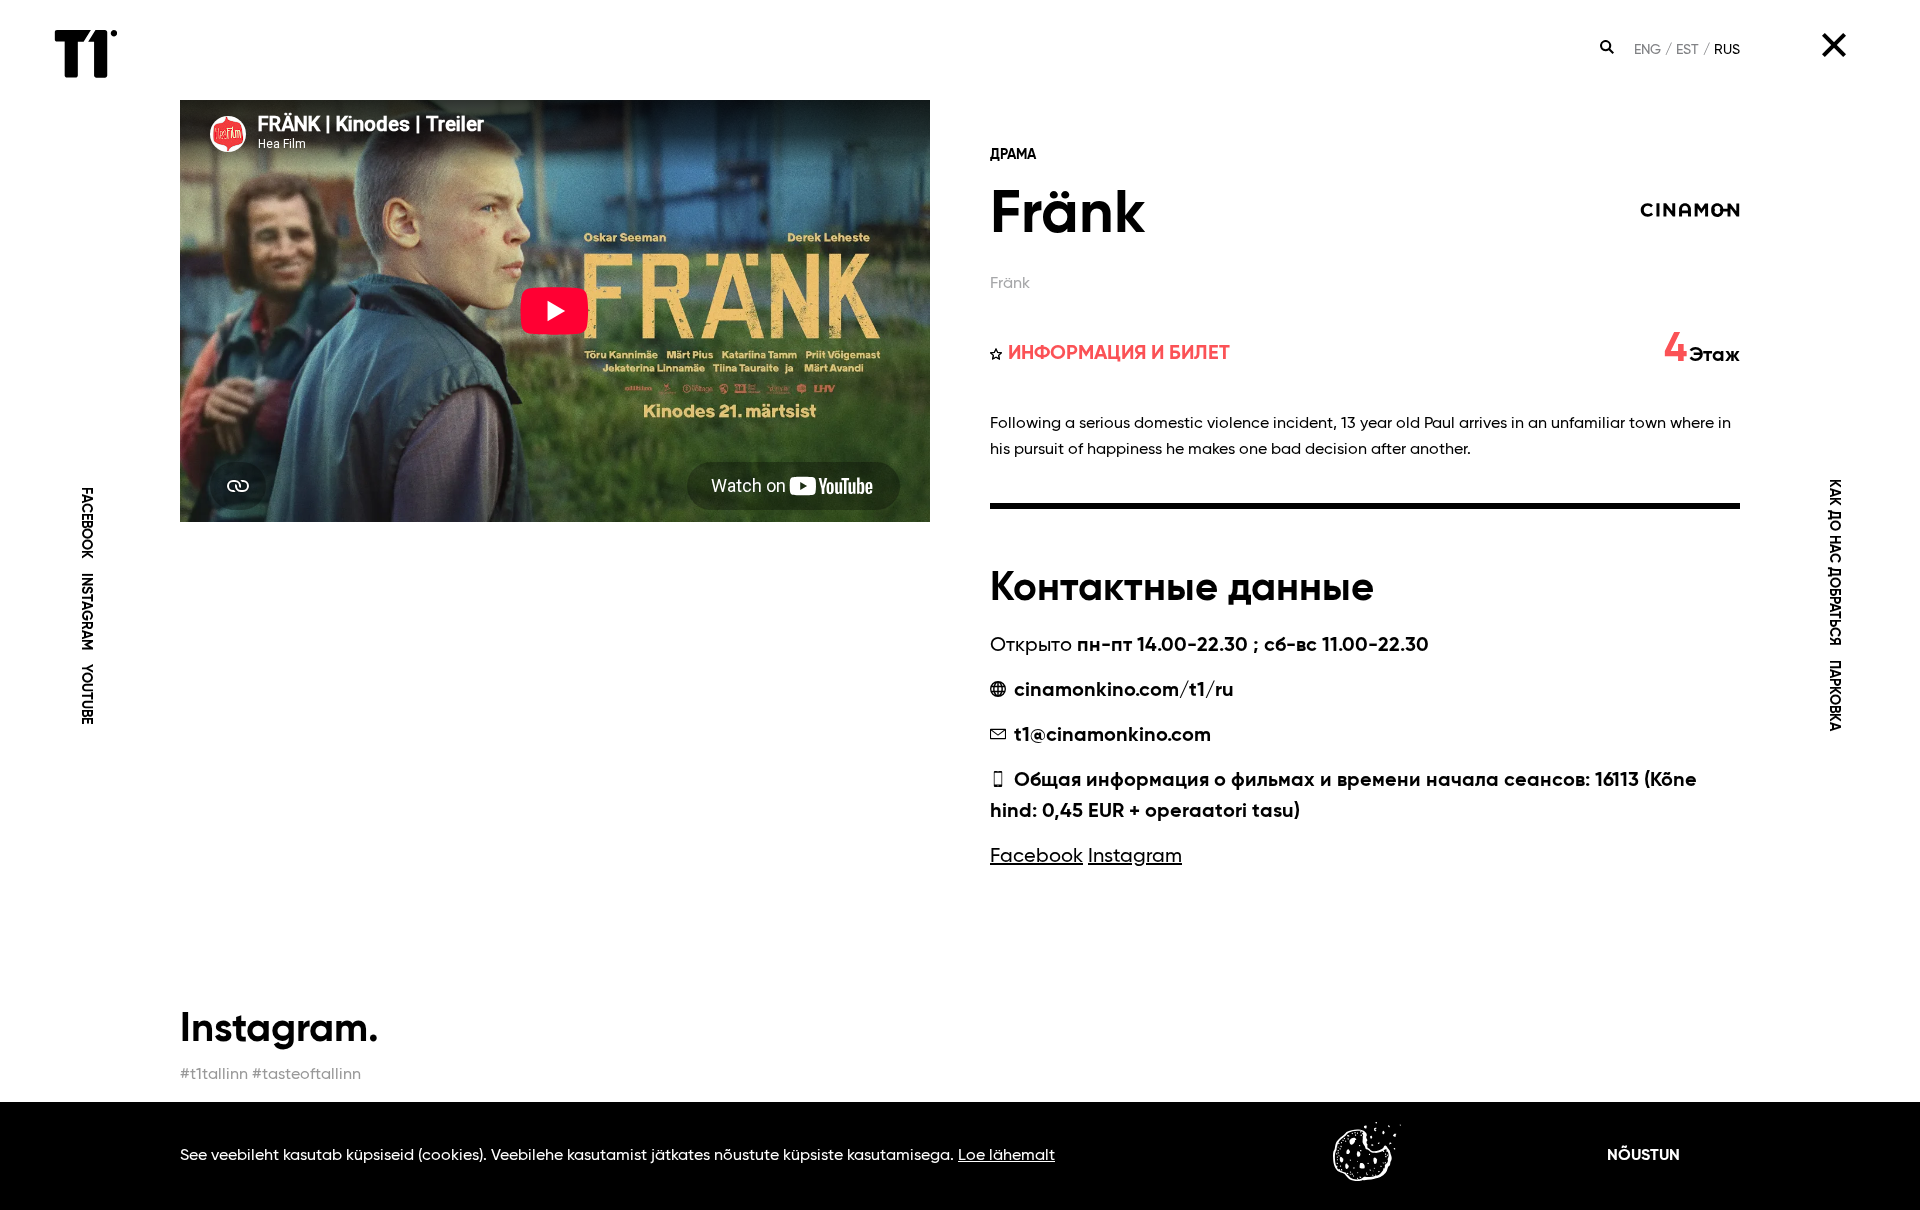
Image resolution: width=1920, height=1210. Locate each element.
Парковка (1834, 695)
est (1687, 50)
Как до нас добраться (1834, 562)
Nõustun (1643, 1156)
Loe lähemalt (1006, 1156)
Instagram (86, 611)
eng (1647, 50)
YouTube (86, 694)
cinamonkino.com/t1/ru (1121, 691)
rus (1727, 50)
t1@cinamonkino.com (1110, 736)
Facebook (86, 523)
